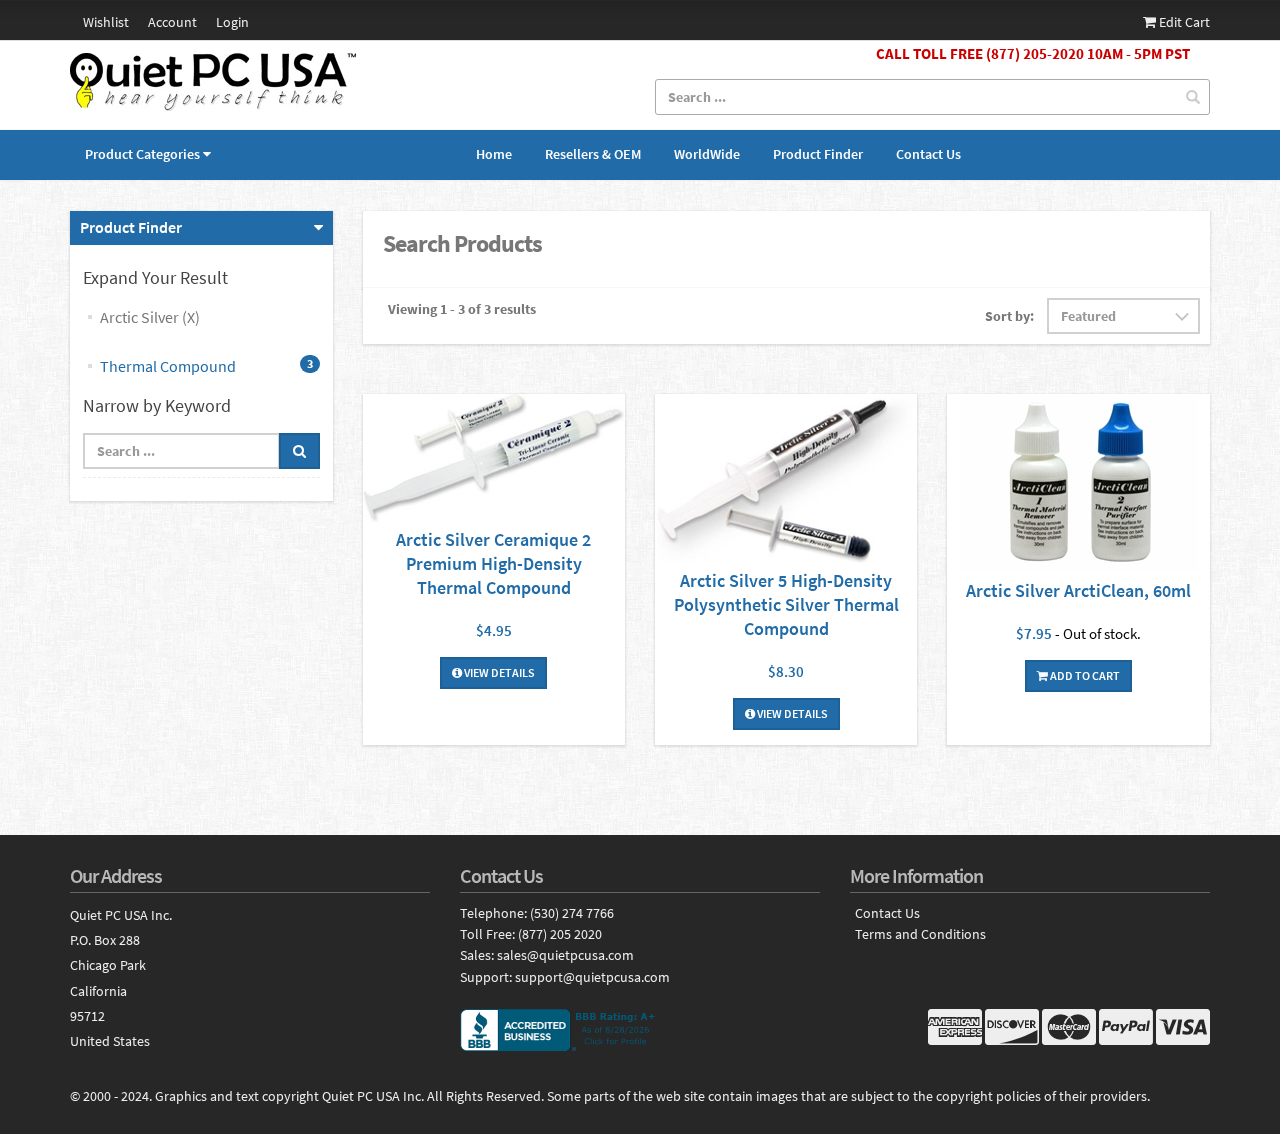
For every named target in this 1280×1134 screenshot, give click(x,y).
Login (232, 22)
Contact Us (928, 154)
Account (172, 22)
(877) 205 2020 (560, 934)
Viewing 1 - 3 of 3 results (462, 309)
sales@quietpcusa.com (565, 955)
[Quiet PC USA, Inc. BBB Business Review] (640, 1030)
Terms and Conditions (920, 934)
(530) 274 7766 (572, 913)
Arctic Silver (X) (150, 317)
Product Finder (818, 154)
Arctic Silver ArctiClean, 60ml (1078, 590)
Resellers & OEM (593, 154)
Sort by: (1009, 316)
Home (494, 154)
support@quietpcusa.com (592, 977)
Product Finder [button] (131, 227)
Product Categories (142, 154)
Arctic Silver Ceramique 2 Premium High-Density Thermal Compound (493, 563)
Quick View (494, 460)
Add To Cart (1084, 675)
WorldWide (707, 154)
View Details (498, 672)
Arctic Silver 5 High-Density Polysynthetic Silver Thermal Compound (786, 604)
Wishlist (106, 22)
